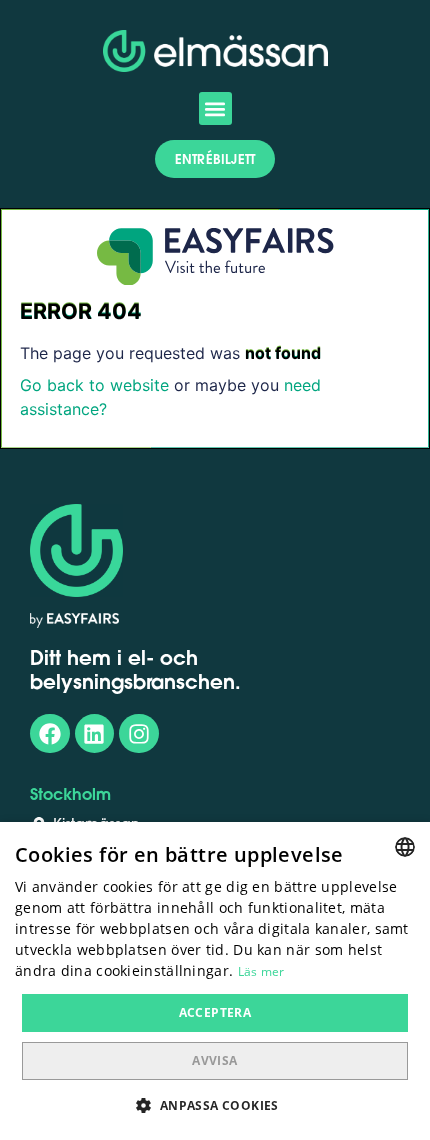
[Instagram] (139, 734)
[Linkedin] (95, 734)
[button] (215, 108)
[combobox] (405, 847)
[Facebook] (50, 734)
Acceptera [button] (215, 1012)
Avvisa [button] (214, 1060)
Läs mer (261, 971)
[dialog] (215, 981)
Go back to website (94, 385)
